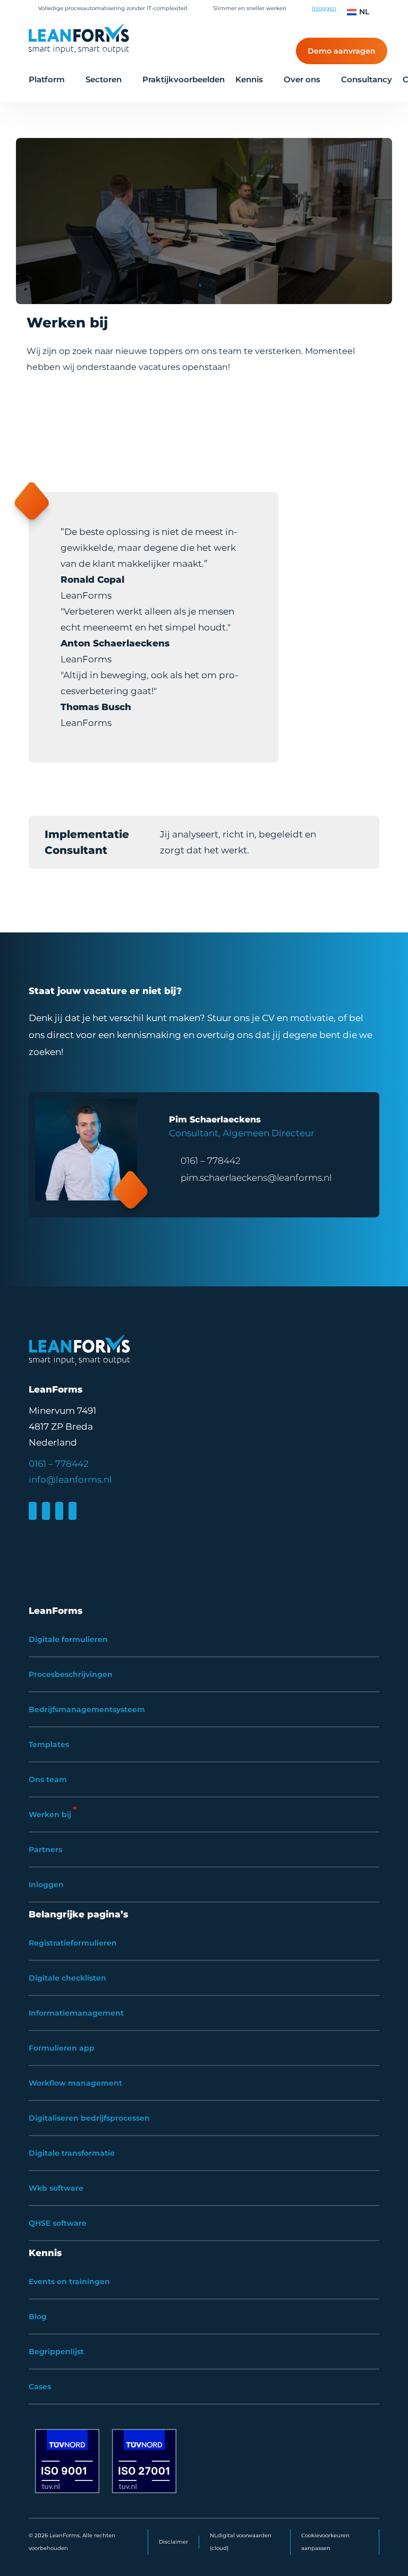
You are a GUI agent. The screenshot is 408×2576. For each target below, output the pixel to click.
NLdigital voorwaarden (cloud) (241, 2542)
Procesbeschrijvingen (71, 1674)
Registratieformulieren (73, 1943)
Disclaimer (173, 2542)
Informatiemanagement (76, 2013)
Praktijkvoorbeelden (184, 79)
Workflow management (75, 2083)
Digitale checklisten (67, 1978)
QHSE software (58, 2223)
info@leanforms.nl (70, 1480)
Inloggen (324, 8)
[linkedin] (33, 1511)
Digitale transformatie (72, 2153)
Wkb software (56, 2188)
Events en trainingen (69, 2281)
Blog (38, 2316)
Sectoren (104, 79)
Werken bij (50, 1814)
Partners (45, 1849)
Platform (47, 79)
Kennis (249, 79)
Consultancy (367, 79)
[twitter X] (59, 1511)
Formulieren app (62, 2048)
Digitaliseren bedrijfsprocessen (89, 2118)
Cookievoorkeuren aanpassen (325, 2542)
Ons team (48, 1779)
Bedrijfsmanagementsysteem (87, 1709)
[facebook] (46, 1511)
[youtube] (73, 1511)
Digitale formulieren (68, 1639)
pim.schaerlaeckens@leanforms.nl (256, 1178)
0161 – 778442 (211, 1161)
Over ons (302, 79)
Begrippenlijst (56, 2352)
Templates (49, 1744)
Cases (40, 2387)
